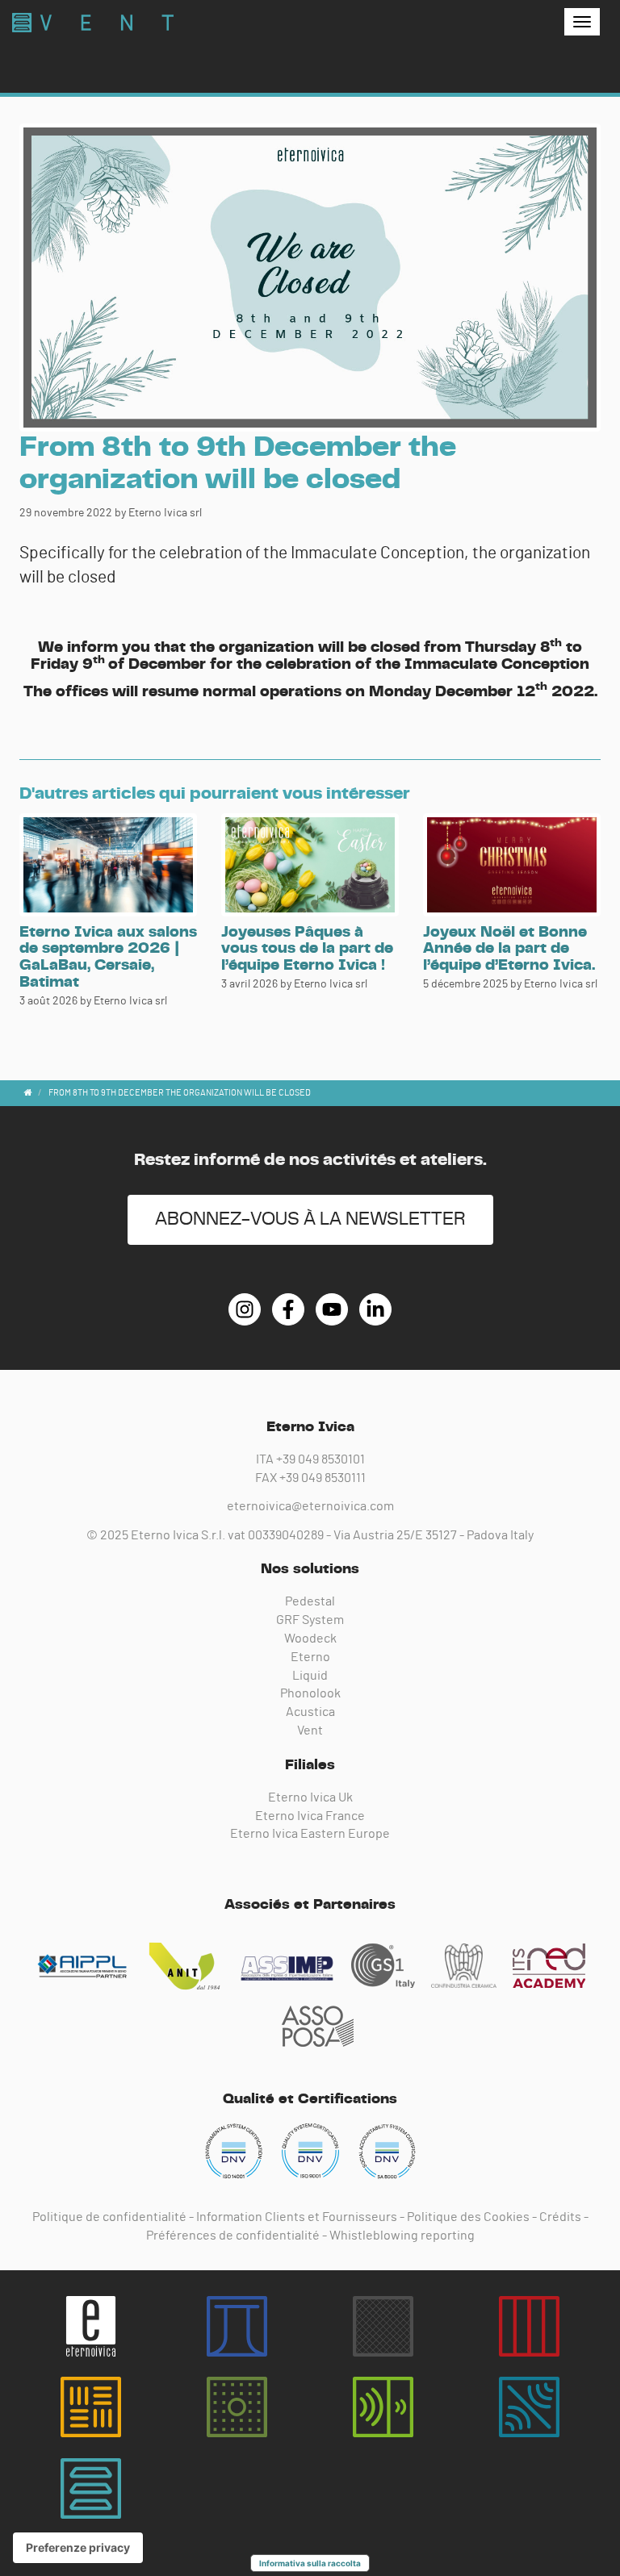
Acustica (310, 1712)
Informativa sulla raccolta (310, 2563)
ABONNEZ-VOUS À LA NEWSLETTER (310, 1219)
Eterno (310, 1657)
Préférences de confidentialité (233, 2236)
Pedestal (310, 1601)
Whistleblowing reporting (402, 2236)
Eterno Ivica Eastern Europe (310, 1834)
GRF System (310, 1620)
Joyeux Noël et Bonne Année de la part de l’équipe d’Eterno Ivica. (509, 949)
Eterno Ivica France (310, 1816)
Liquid (310, 1676)
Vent (310, 1731)
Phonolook (310, 1693)
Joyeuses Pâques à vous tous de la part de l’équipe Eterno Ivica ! (307, 949)
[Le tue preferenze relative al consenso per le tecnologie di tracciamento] (78, 2548)
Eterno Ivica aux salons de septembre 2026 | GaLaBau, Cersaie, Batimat (108, 958)
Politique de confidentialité (109, 2217)
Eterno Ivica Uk (310, 1797)
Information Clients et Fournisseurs (297, 2217)
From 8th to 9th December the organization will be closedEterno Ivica (93, 23)
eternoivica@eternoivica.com (310, 1506)
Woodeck (310, 1639)
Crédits (560, 2217)
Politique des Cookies (468, 2217)
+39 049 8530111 (323, 1478)
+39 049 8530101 (320, 1459)
